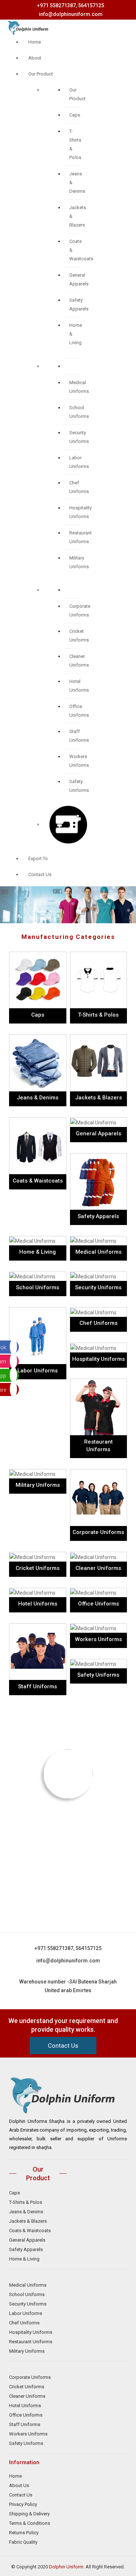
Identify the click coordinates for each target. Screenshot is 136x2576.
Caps (75, 115)
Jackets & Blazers (28, 2221)
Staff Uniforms (25, 2424)
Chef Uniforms (24, 2323)
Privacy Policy (23, 2504)
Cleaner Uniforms (27, 2396)
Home (35, 42)
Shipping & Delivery (29, 2514)
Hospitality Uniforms (31, 2332)
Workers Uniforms (28, 2434)
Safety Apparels (26, 2249)
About (35, 58)
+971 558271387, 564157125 (71, 5)
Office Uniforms (26, 2415)
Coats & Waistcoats (30, 2231)
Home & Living (24, 2259)
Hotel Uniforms (25, 2406)
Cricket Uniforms (27, 2387)
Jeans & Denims (26, 2212)
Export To (38, 858)
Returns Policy (24, 2533)
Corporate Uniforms (30, 2377)
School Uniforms (27, 2294)
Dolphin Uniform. (67, 2567)
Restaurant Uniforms (31, 2342)
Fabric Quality (23, 2542)
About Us (19, 2485)
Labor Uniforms (26, 2313)
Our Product (41, 74)
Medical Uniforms (28, 2285)
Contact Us (40, 874)
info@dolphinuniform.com (71, 14)
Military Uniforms (27, 2351)
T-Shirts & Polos (26, 2202)
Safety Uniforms (26, 2443)
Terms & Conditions (30, 2523)
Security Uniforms (28, 2304)
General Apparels (27, 2240)
